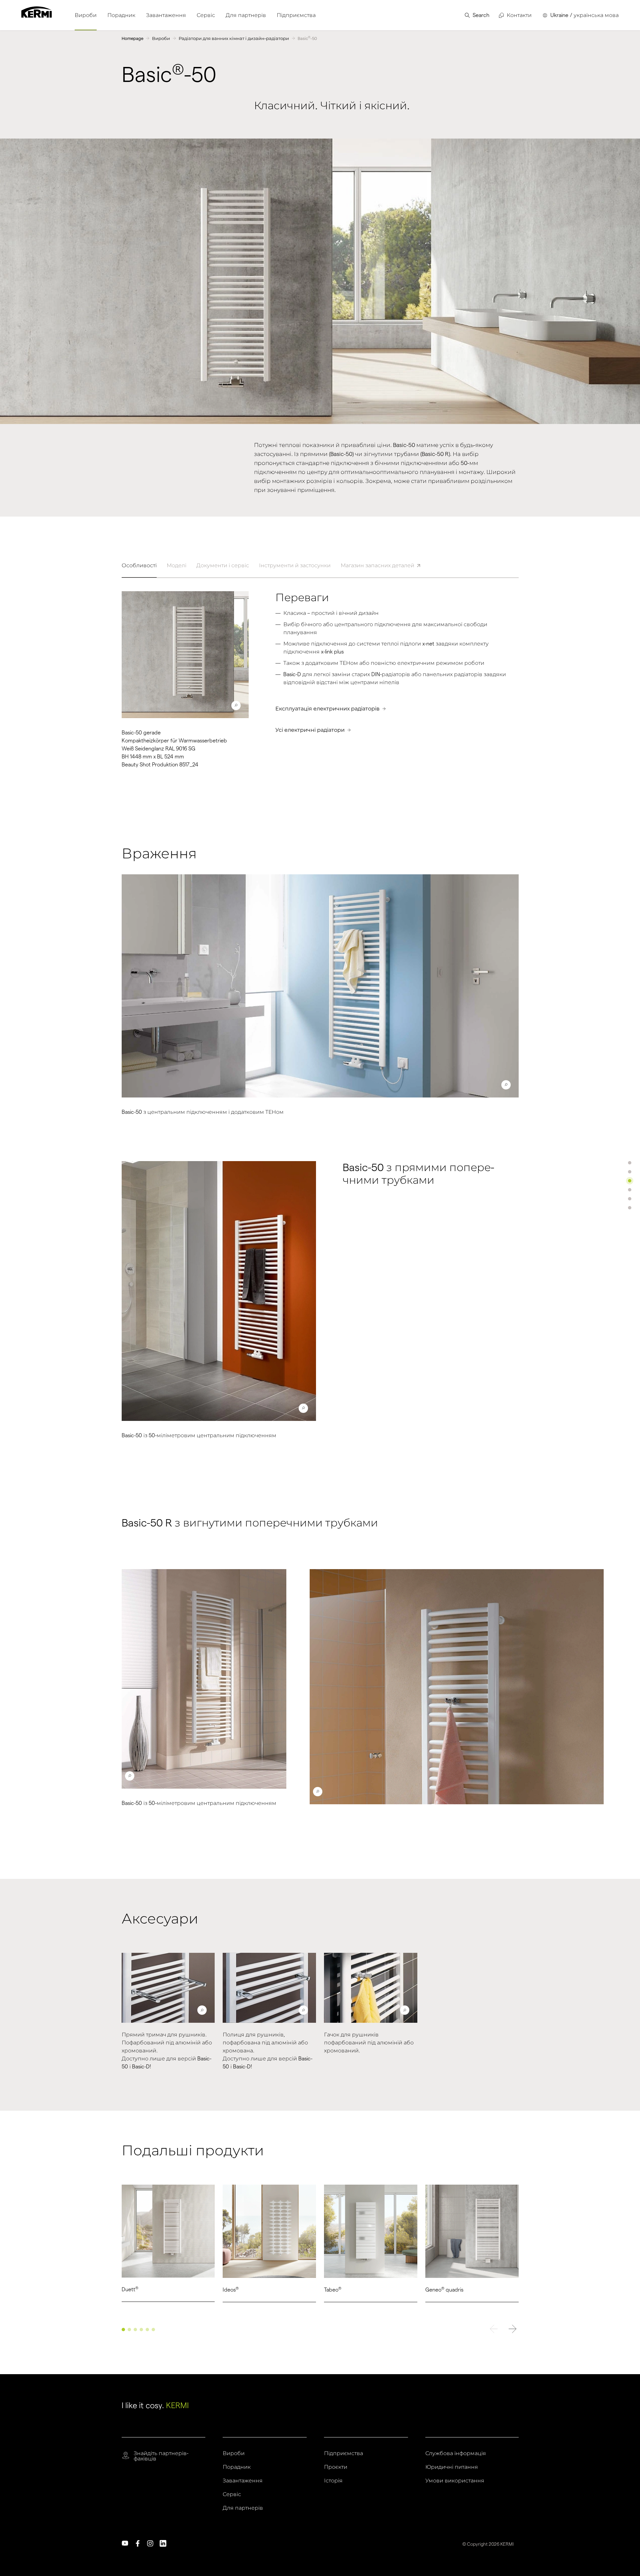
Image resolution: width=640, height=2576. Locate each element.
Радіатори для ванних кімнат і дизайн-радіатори (234, 38)
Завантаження (243, 2481)
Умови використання (455, 2481)
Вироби (161, 38)
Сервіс (232, 2494)
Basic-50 (307, 38)
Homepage (132, 38)
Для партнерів (243, 2508)
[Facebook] (138, 2543)
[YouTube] (125, 2543)
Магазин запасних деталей (377, 565)
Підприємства (343, 2453)
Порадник (237, 2467)
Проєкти (336, 2467)
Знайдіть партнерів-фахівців (161, 2456)
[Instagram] (150, 2543)
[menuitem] (86, 15)
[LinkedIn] (163, 2543)
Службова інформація (456, 2453)
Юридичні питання (452, 2467)
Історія (333, 2481)
